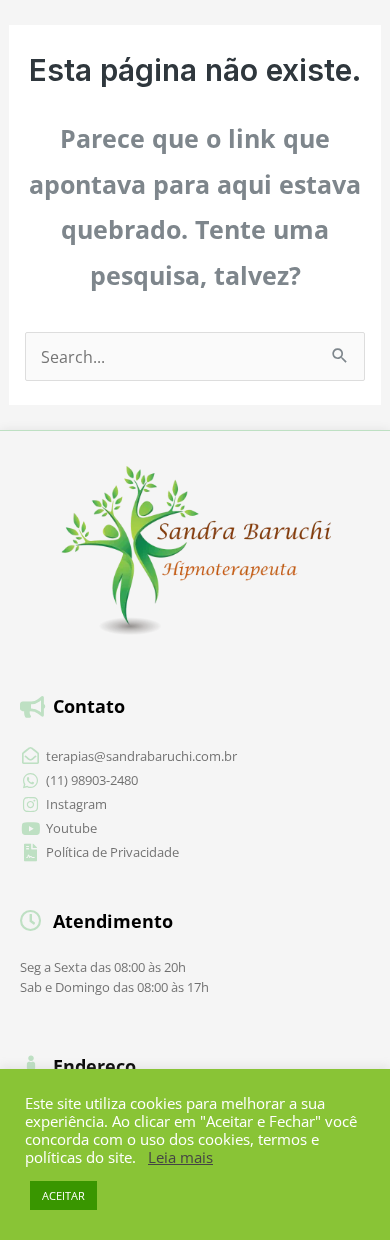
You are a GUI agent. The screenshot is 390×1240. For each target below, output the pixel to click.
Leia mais (180, 1157)
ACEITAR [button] (63, 1195)
